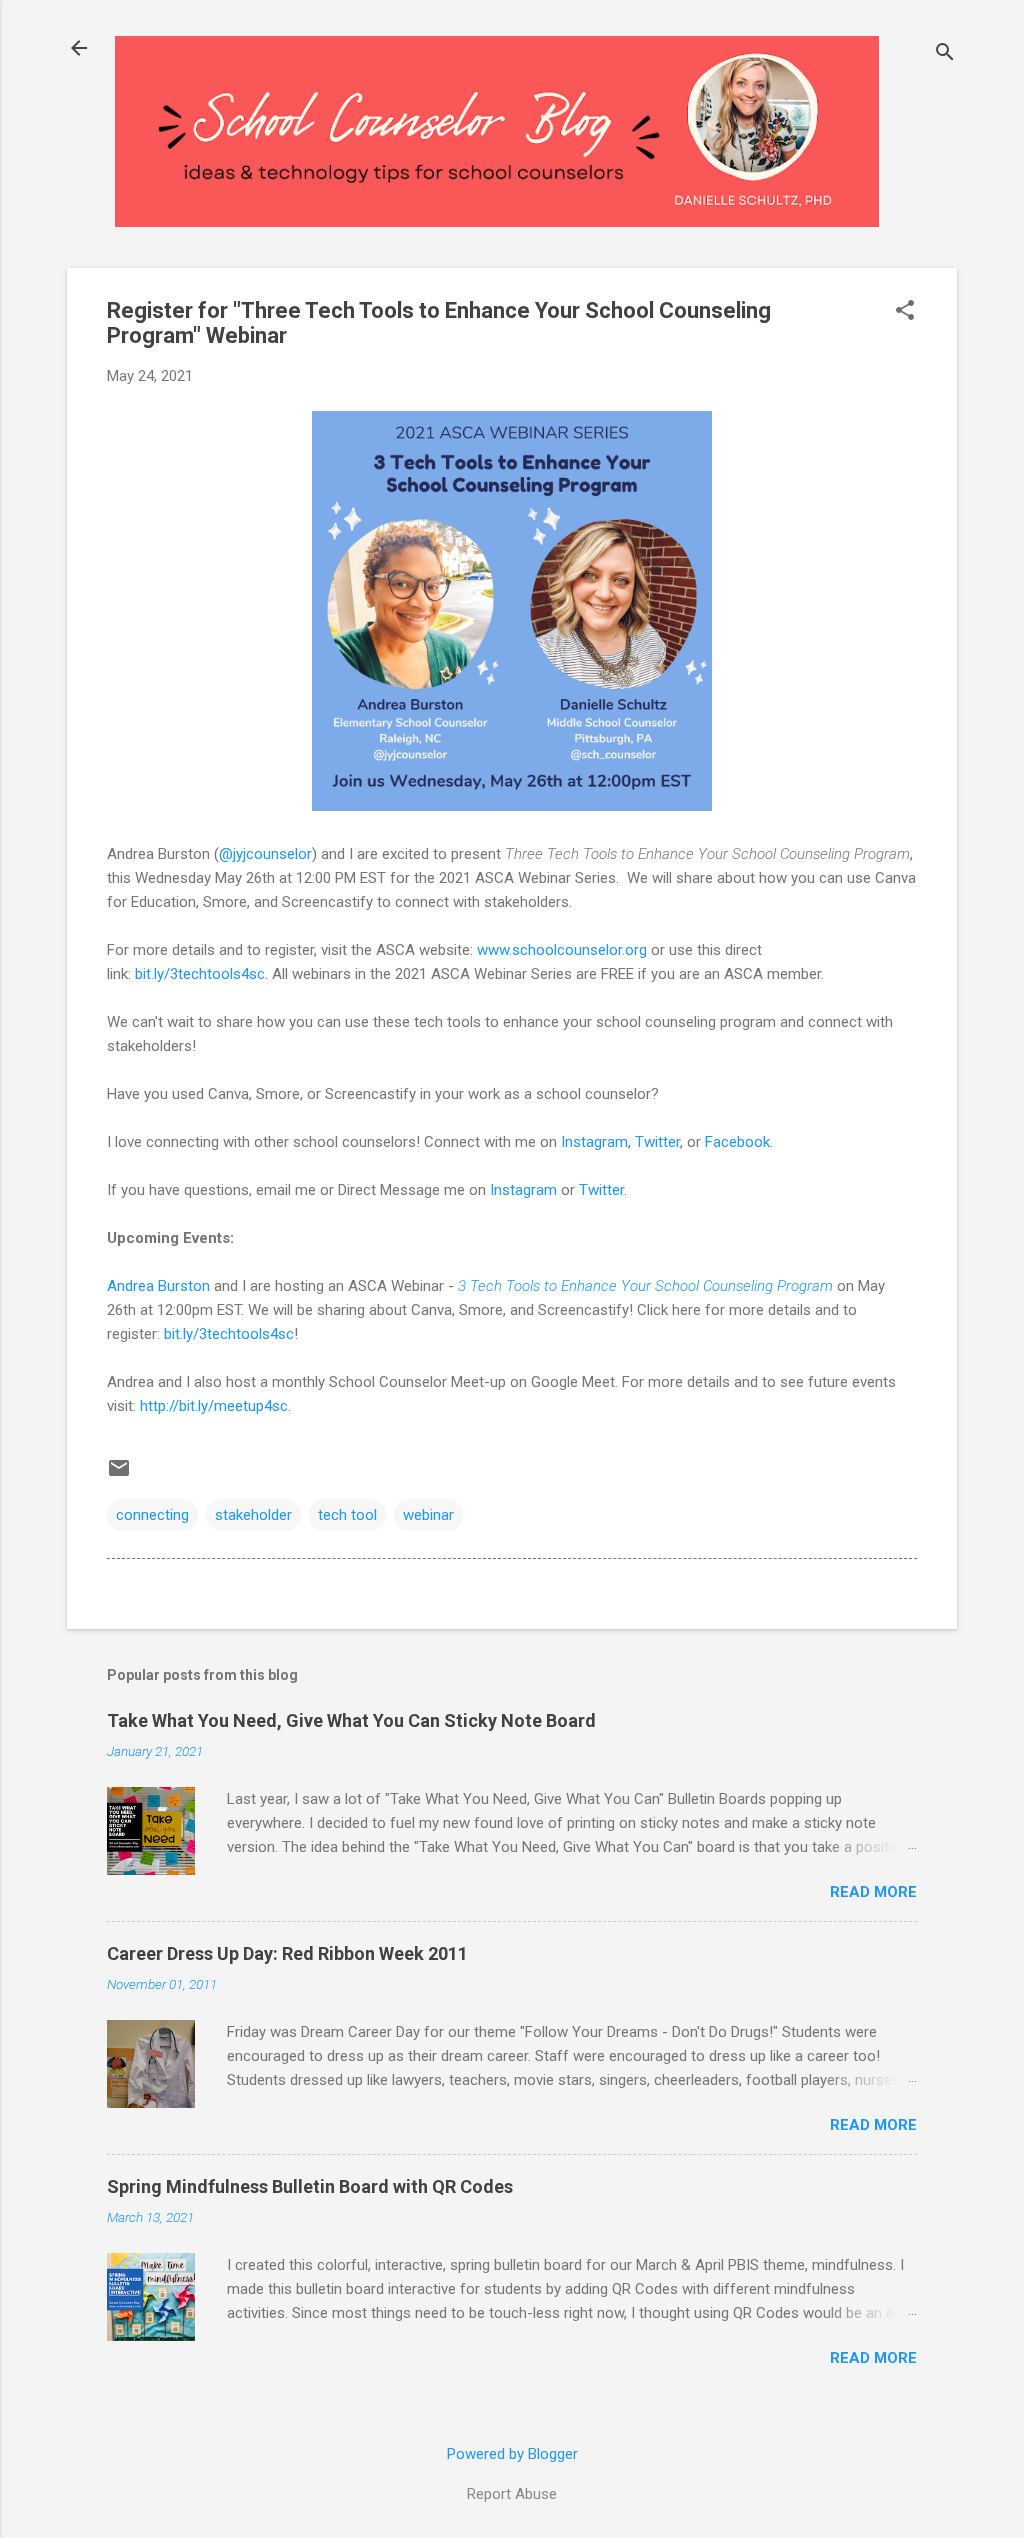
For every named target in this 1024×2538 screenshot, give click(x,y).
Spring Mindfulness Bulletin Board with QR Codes (310, 2186)
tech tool (347, 1515)
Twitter (657, 1142)
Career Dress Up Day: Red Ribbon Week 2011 (287, 1953)
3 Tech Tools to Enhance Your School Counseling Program (645, 1286)
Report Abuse (512, 2494)
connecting (152, 1515)
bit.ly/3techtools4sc (200, 974)
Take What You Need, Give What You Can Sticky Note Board (351, 1720)
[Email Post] (119, 1475)
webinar (428, 1515)
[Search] (945, 54)
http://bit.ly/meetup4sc (214, 1406)
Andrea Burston (158, 1286)
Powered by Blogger (512, 2454)
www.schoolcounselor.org (562, 950)
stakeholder (253, 1515)
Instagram (594, 1142)
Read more (873, 1892)
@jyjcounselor (265, 854)
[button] (905, 312)
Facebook (737, 1142)
